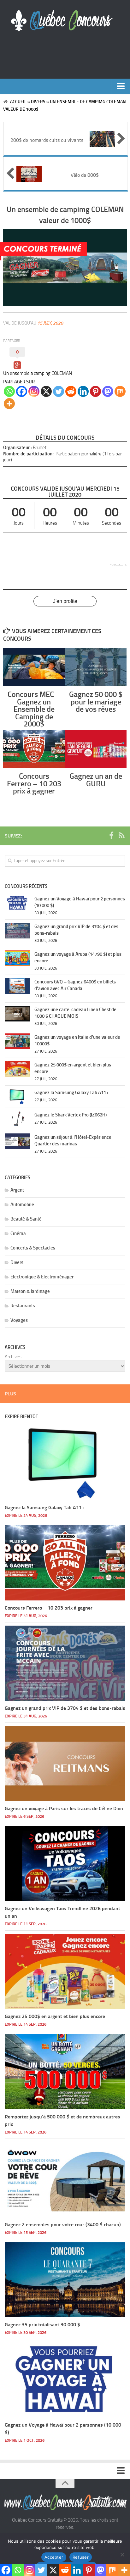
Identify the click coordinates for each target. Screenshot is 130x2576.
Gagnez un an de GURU (96, 780)
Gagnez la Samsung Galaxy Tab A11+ (71, 1093)
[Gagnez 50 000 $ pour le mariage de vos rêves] (96, 667)
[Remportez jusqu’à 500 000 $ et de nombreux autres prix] (65, 2072)
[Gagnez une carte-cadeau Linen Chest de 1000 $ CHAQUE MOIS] (17, 1014)
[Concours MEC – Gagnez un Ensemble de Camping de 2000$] (34, 667)
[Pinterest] (95, 391)
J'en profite (65, 601)
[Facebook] (22, 391)
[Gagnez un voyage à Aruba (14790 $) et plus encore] (17, 958)
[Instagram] (34, 391)
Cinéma (18, 1233)
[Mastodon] (108, 391)
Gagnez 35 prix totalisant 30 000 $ (42, 2325)
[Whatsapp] (9, 391)
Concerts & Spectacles (33, 1248)
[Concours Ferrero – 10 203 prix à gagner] (34, 749)
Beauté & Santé (26, 1219)
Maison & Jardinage (30, 1291)
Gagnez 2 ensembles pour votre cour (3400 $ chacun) (63, 2225)
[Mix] (120, 391)
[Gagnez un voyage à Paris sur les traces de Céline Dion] (65, 1764)
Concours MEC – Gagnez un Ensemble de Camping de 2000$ (34, 709)
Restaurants (23, 1306)
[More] (9, 404)
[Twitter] (59, 391)
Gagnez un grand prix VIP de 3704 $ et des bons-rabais (65, 1708)
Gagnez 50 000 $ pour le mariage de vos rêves (96, 702)
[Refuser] (122, 2555)
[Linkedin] (83, 391)
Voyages (19, 1320)
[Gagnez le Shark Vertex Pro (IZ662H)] (17, 1119)
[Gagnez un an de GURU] (96, 749)
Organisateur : (18, 448)
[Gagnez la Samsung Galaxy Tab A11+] (17, 1097)
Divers (38, 102)
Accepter (54, 2557)
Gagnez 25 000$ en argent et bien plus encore (55, 2016)
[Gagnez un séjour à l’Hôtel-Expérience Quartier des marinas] (17, 1141)
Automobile (22, 1205)
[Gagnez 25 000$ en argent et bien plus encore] (17, 1069)
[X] (46, 391)
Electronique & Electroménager (42, 1277)
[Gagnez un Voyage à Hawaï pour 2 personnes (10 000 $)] (17, 903)
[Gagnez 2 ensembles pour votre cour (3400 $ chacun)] (65, 2180)
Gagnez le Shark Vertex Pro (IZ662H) (71, 1115)
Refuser (81, 2557)
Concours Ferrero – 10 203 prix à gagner (34, 783)
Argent (17, 1190)
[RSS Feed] (121, 836)
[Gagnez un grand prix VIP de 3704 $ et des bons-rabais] (17, 931)
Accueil (18, 102)
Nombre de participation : (29, 454)
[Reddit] (71, 391)
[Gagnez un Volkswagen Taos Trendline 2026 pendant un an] (65, 1864)
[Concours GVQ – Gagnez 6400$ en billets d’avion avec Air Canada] (17, 986)
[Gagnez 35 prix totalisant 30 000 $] (65, 2280)
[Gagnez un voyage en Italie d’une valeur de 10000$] (17, 1041)
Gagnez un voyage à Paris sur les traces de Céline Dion (64, 1808)
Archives (13, 1357)
